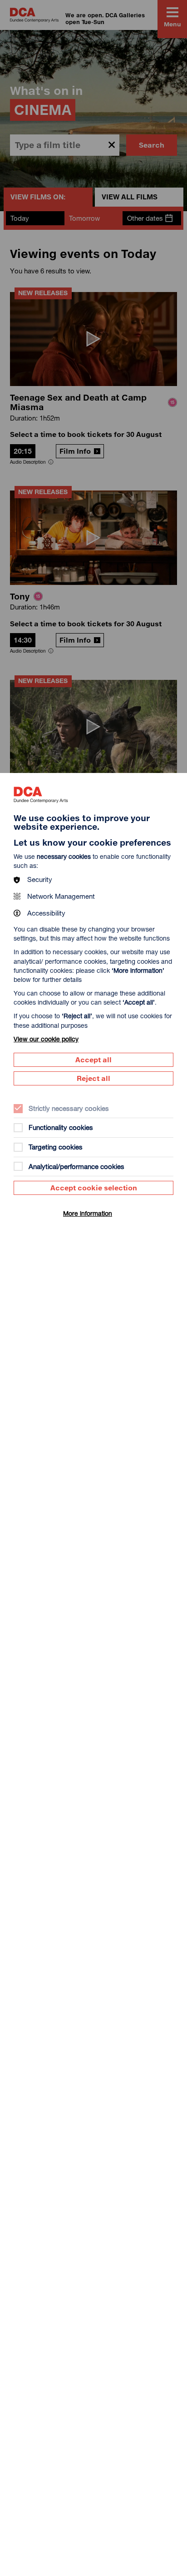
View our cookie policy (46, 1039)
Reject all (93, 1078)
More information (88, 1213)
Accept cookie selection (94, 1188)
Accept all (93, 1060)
